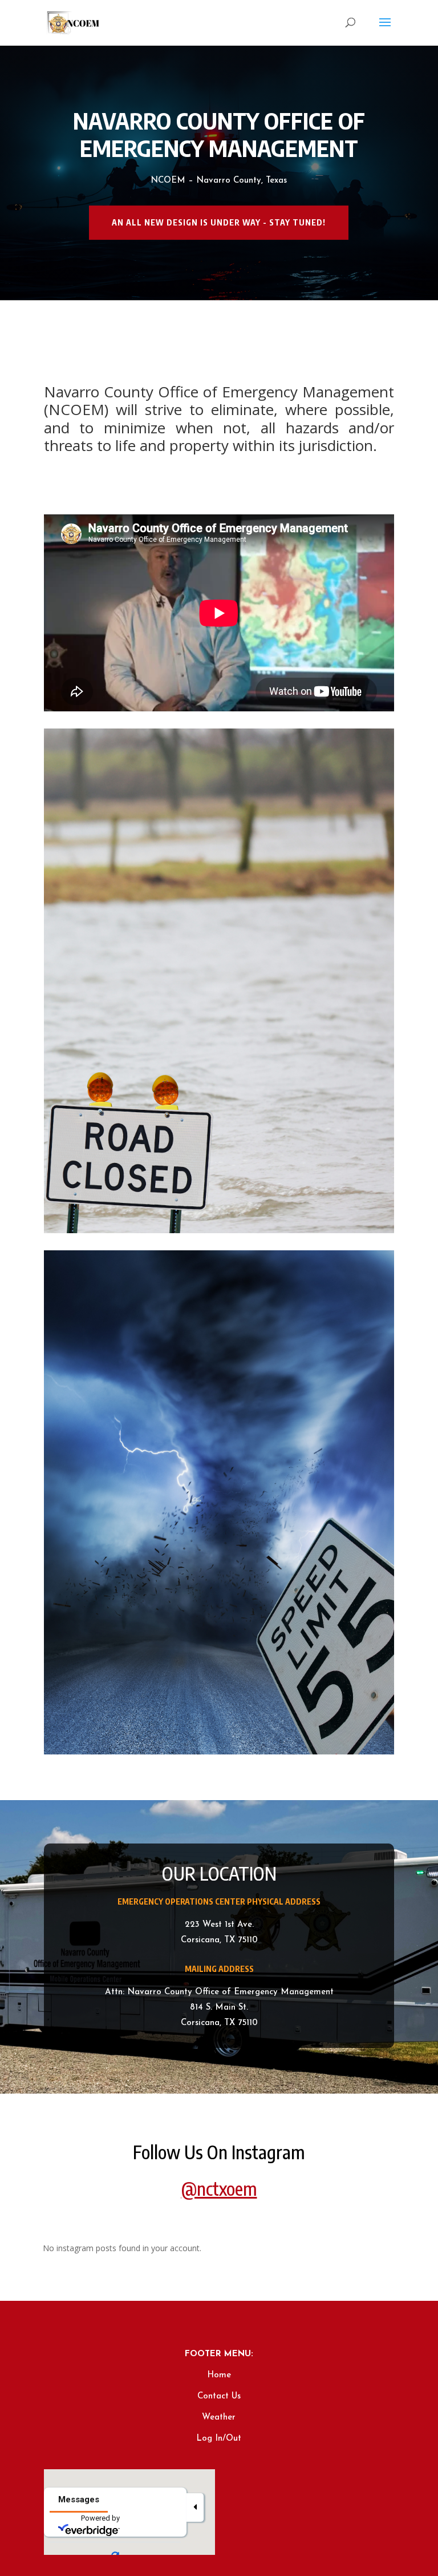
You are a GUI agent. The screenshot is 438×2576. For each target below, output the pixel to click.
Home (219, 2375)
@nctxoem (219, 2188)
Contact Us (219, 2396)
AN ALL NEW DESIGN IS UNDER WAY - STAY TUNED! (219, 222)
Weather (219, 2418)
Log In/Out (219, 2439)
